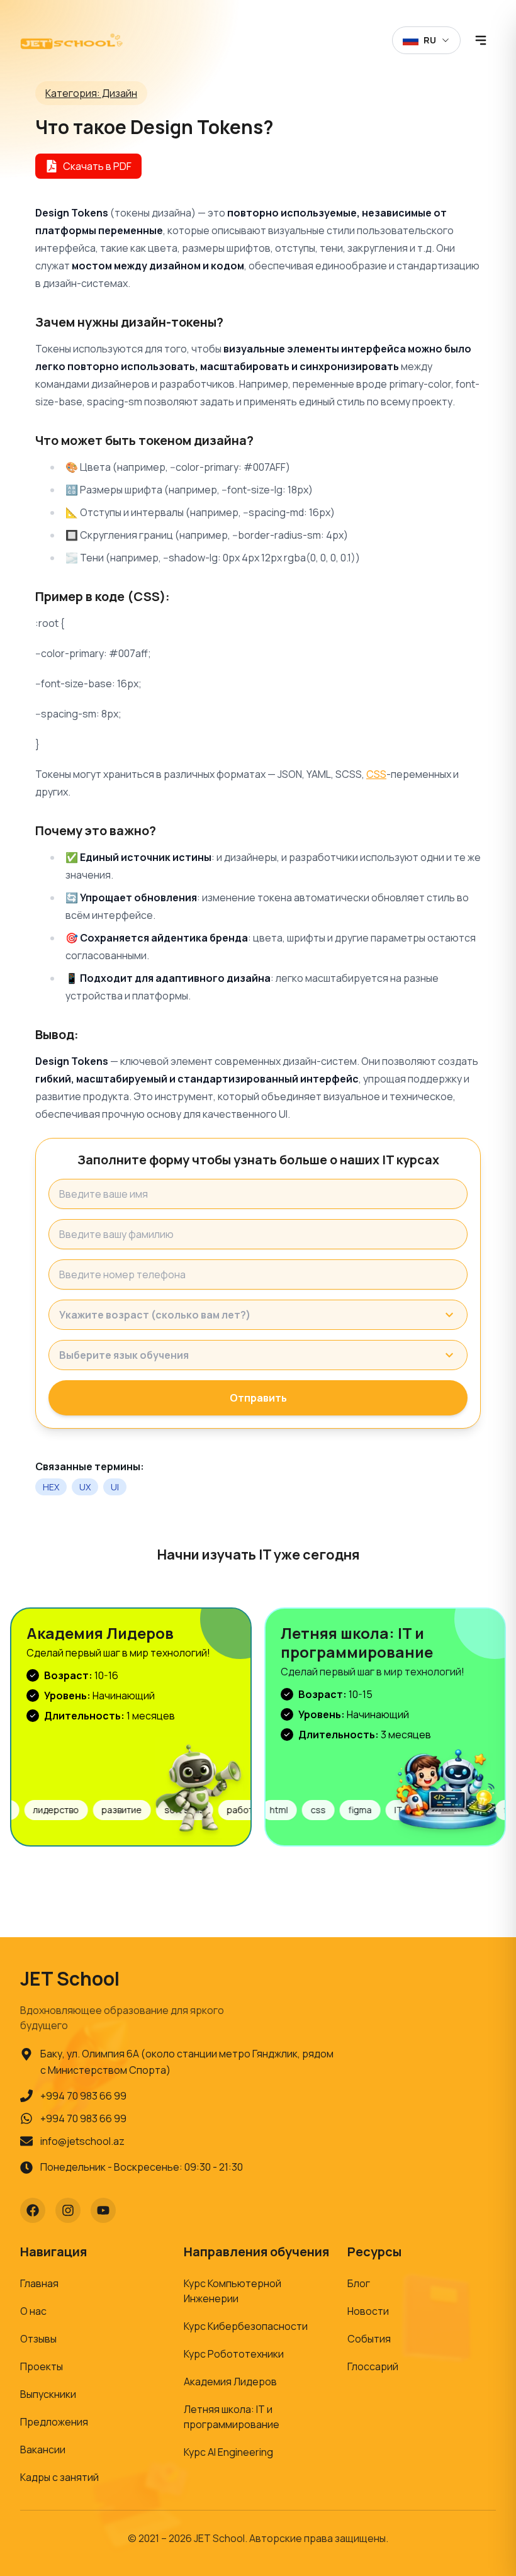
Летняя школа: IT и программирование (232, 2417)
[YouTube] (103, 2210)
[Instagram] (68, 2210)
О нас (33, 2311)
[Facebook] (33, 2210)
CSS (376, 774)
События (369, 2339)
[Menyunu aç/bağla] (481, 40)
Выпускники (48, 2394)
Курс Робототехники (234, 2354)
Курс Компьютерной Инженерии (233, 2291)
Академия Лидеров (230, 2382)
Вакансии (43, 2449)
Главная (39, 2283)
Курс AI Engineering (228, 2452)
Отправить (258, 1398)
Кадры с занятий (59, 2477)
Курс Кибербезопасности (246, 2326)
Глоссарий (373, 2366)
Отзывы (38, 2339)
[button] (258, 1315)
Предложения (54, 2422)
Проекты (42, 2366)
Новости (368, 2311)
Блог (359, 2283)
